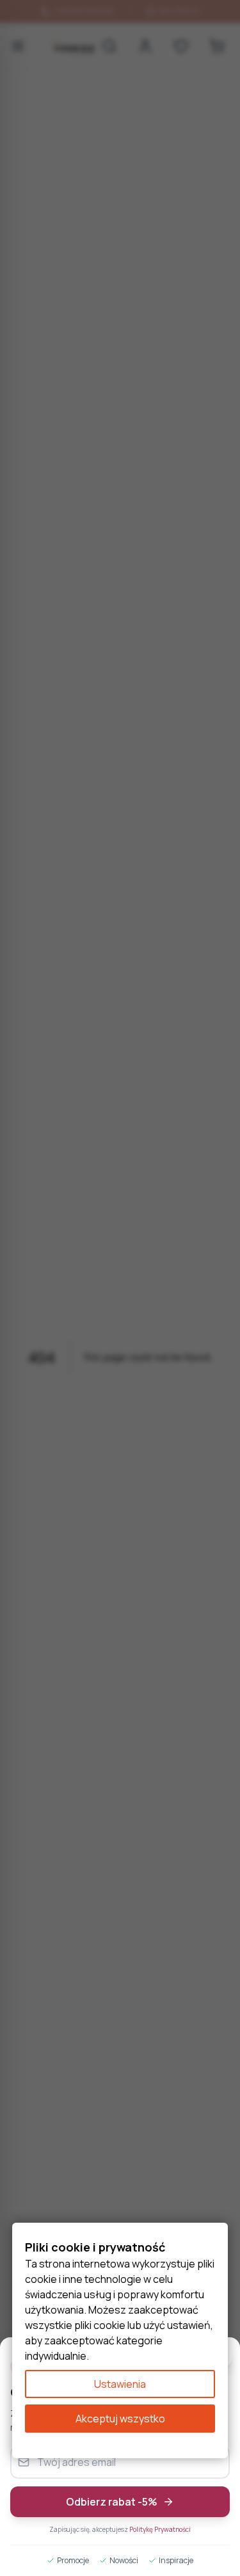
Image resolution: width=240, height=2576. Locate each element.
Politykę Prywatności (160, 2529)
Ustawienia (120, 2384)
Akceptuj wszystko (120, 2419)
